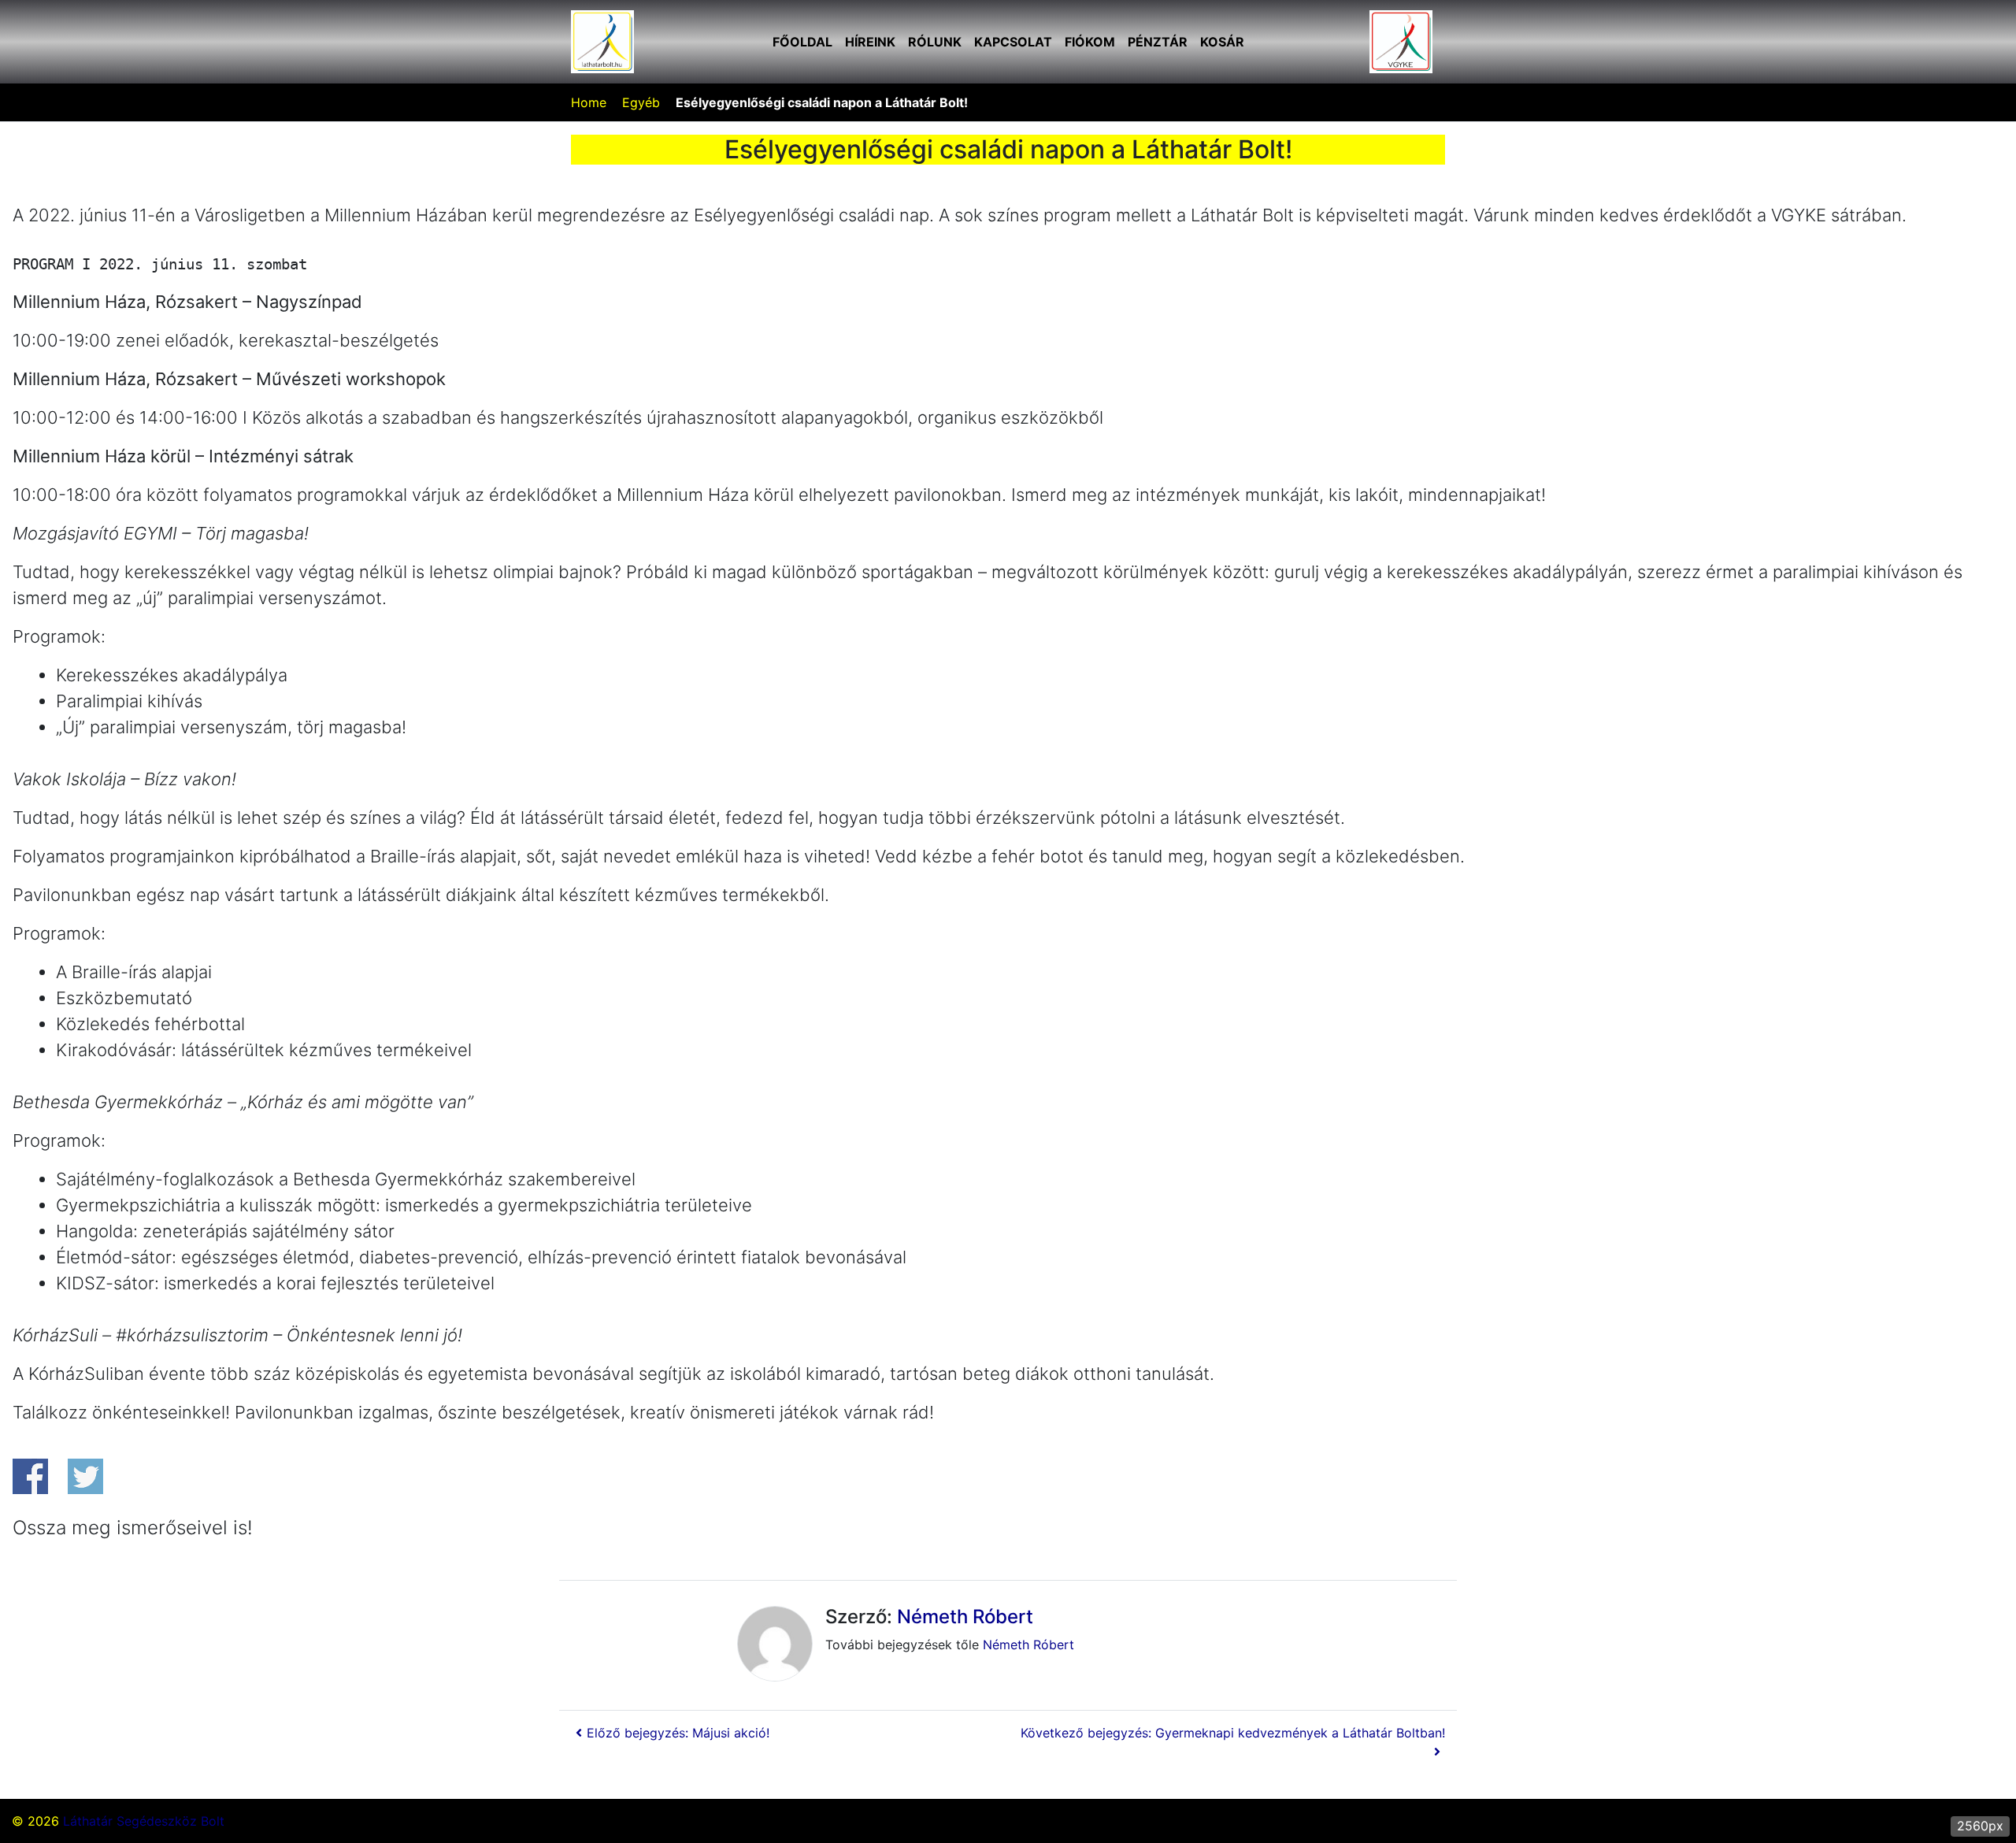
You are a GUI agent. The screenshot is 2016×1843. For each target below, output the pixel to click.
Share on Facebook (30, 1476)
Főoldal (802, 42)
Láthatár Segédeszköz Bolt (144, 1821)
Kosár (1222, 42)
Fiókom (1090, 42)
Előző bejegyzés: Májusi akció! (678, 1733)
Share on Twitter (85, 1476)
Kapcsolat (1013, 42)
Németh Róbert (965, 1617)
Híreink (870, 42)
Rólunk (935, 42)
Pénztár (1158, 42)
